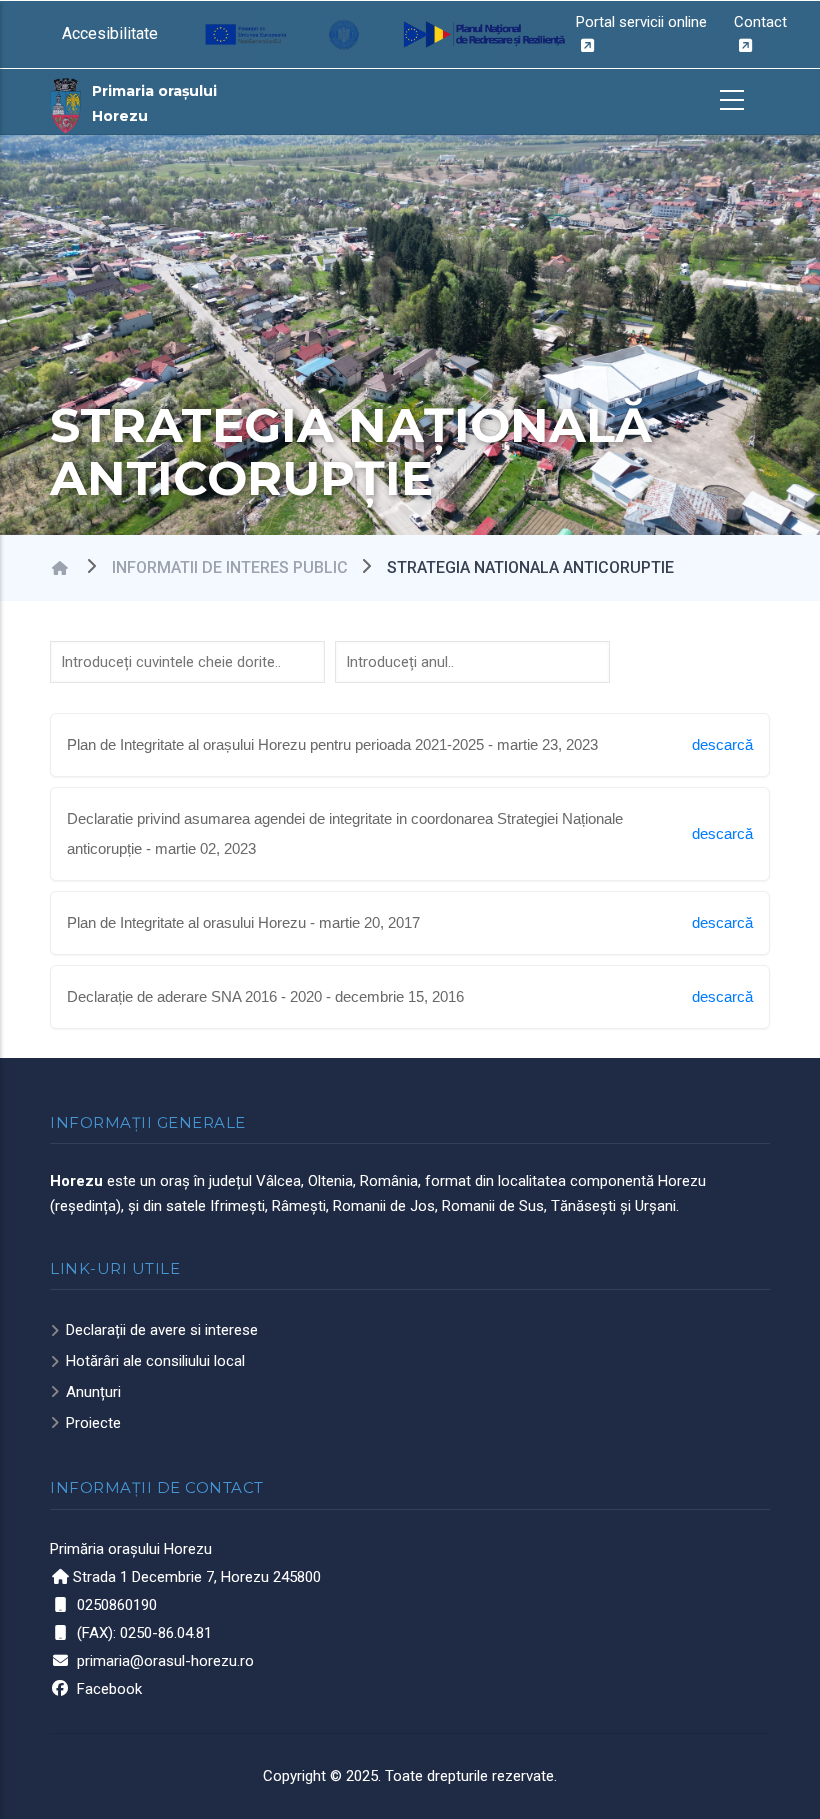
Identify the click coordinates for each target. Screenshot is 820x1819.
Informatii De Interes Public (230, 567)
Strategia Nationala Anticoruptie (530, 567)
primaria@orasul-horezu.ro (165, 1661)
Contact (760, 22)
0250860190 (117, 1605)
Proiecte (93, 1423)
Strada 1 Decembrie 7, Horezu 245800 (197, 1577)
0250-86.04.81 (166, 1633)
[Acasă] (66, 104)
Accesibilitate (110, 33)
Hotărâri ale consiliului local (155, 1361)
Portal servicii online (641, 22)
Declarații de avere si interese (162, 1330)
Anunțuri (93, 1392)
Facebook (109, 1689)
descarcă (722, 744)
